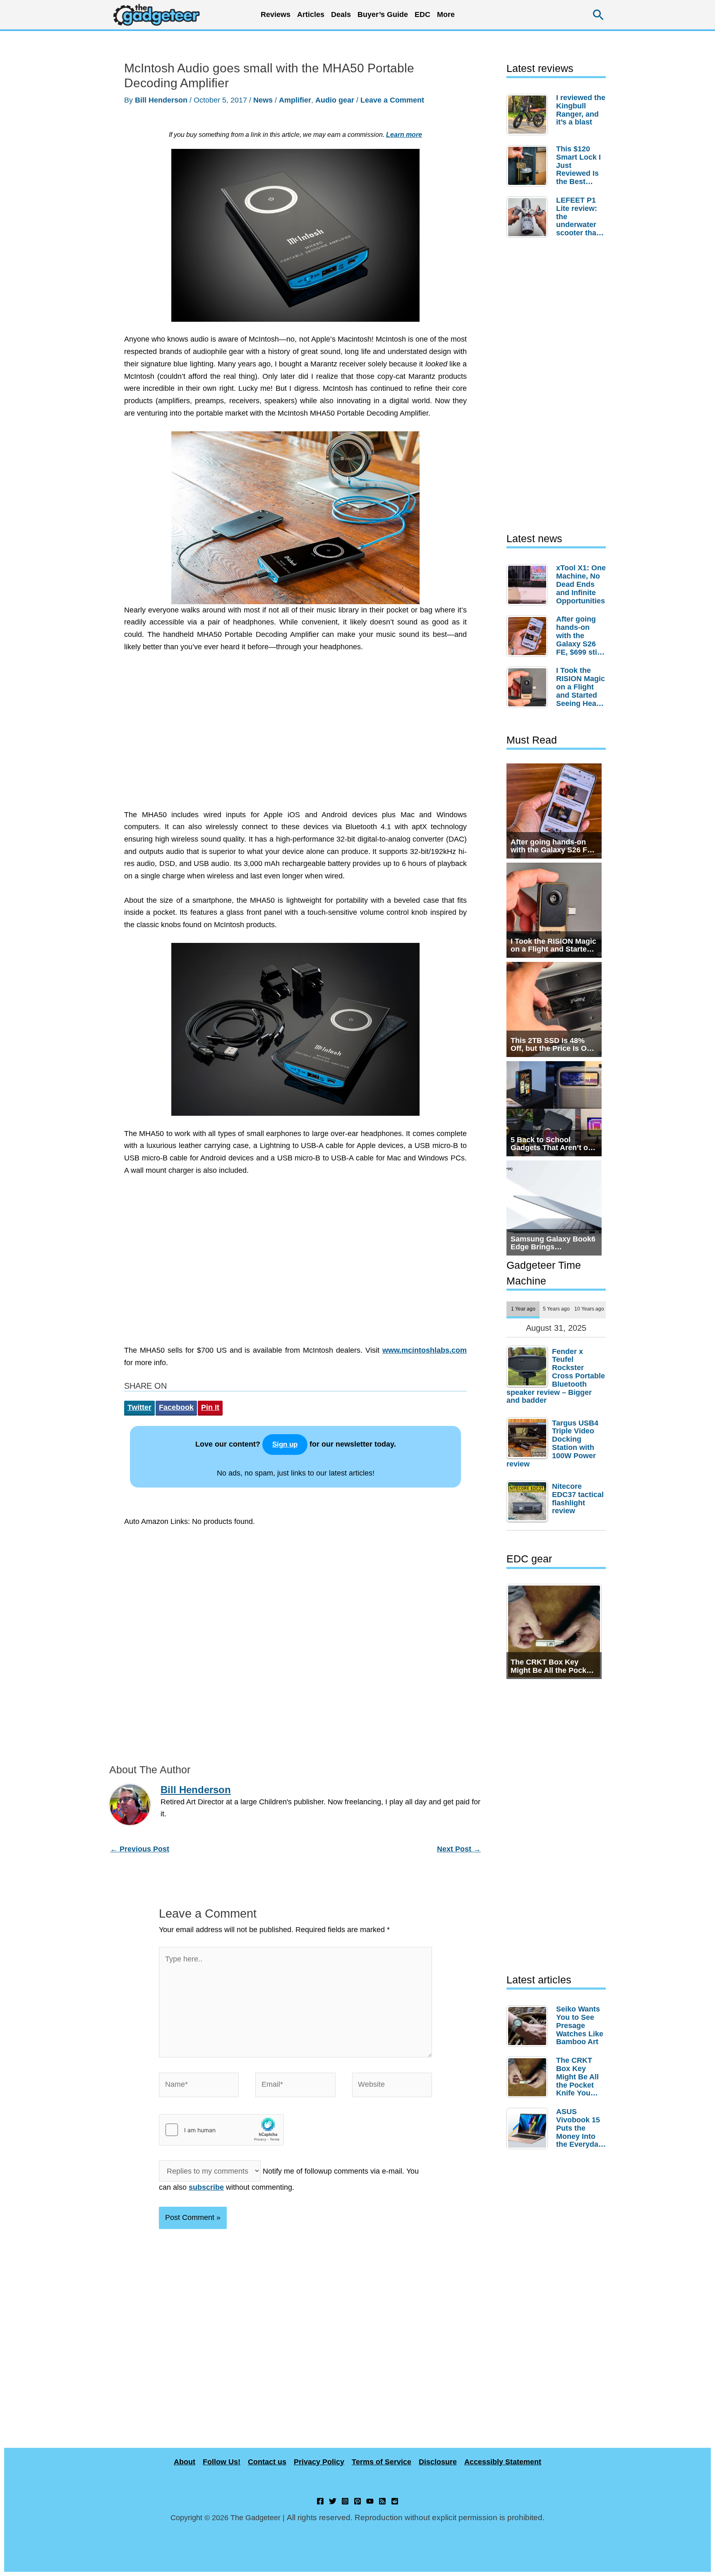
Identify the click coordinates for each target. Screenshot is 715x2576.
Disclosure (438, 2462)
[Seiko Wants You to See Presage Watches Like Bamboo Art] (529, 2026)
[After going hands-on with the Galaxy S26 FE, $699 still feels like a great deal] (529, 636)
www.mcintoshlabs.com (425, 1350)
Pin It (210, 1407)
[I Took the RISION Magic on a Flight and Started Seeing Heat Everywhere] (529, 687)
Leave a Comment (392, 100)
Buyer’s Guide (383, 14)
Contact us (267, 2462)
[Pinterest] (357, 2501)
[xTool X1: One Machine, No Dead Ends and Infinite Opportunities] (529, 585)
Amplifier (295, 100)
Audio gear (335, 100)
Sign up (285, 1444)
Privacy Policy (319, 2462)
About (185, 2462)
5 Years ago (556, 1309)
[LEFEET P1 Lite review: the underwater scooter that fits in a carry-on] (529, 217)
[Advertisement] (295, 735)
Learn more (404, 134)
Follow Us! (222, 2462)
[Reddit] (395, 2501)
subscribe (206, 2187)
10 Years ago (589, 1309)
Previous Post (140, 1849)
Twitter (139, 1407)
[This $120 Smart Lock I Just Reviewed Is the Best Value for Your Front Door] (529, 166)
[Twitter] (333, 2501)
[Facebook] (320, 2501)
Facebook (176, 1407)
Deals (341, 14)
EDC (422, 14)
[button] (599, 15)
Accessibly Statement (503, 2462)
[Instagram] (345, 2501)
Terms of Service (381, 2462)
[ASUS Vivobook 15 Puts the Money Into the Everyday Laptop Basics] (529, 2129)
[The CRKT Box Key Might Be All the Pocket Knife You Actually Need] (529, 2077)
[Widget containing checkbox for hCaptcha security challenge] (221, 2130)
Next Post (459, 1849)
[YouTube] (370, 2501)
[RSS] (382, 2501)
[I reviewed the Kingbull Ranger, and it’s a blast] (529, 115)
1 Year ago (523, 1309)
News (263, 100)
